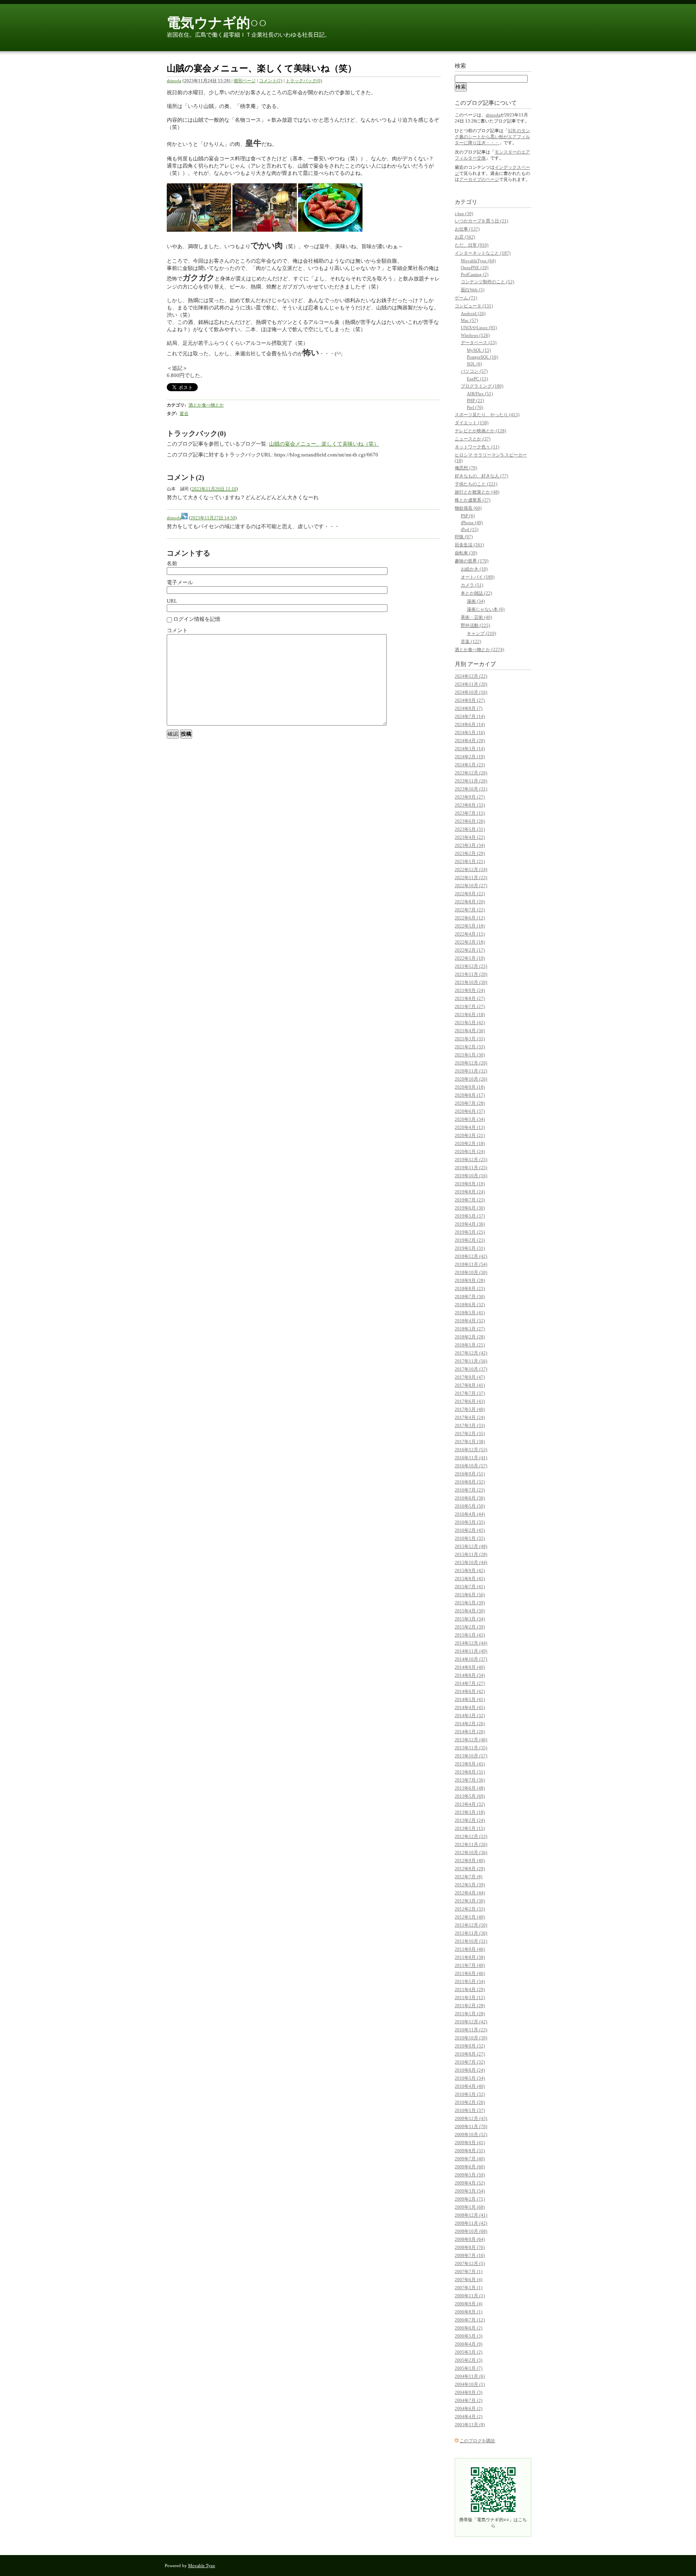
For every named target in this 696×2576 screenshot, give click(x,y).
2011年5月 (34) (470, 1981)
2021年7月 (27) (470, 1006)
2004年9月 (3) (469, 2392)
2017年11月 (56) (471, 1361)
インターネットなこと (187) (483, 253)
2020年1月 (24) (470, 1151)
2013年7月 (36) (470, 1780)
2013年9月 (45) (470, 1764)
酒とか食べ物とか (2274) (480, 649)
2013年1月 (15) (470, 1828)
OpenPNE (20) (475, 268)
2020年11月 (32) (471, 1071)
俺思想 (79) (466, 468)
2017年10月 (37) (471, 1369)
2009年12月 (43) (471, 2118)
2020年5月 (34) (470, 1119)
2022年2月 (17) (470, 950)
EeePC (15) (477, 379)
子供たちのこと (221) (476, 484)
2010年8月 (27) (470, 2054)
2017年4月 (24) (470, 1417)
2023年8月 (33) (470, 805)
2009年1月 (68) (470, 2207)
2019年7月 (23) (470, 1200)
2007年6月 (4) (469, 2279)
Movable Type (202, 2566)
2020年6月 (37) (470, 1111)
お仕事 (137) (467, 229)
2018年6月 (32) (470, 1305)
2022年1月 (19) (470, 958)
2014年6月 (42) (470, 1691)
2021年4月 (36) (470, 1031)
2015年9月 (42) (470, 1570)
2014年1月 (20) (470, 1732)
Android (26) (473, 313)
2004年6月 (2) (469, 2408)
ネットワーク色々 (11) (477, 447)
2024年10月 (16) (471, 692)
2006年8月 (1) (469, 2312)
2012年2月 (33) (470, 1909)
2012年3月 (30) (470, 1901)
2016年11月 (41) (471, 1458)
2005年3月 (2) (469, 2352)
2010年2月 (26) (470, 2102)
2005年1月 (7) (469, 2368)
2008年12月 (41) (471, 2215)
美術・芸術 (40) (476, 617)
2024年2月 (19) (470, 757)
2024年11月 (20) (471, 684)
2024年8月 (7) (469, 708)
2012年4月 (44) (470, 1893)
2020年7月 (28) (470, 1103)
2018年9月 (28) (470, 1280)
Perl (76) (475, 407)
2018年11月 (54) (471, 1264)
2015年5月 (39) (470, 1603)
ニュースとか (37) (473, 439)
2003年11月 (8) (470, 2425)
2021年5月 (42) (470, 1023)
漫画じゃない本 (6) (486, 609)
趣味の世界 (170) (472, 561)
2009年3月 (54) (470, 2191)
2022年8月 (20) (470, 902)
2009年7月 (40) (470, 2159)
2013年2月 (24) (470, 1820)
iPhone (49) (472, 523)
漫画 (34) (476, 601)
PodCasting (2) (475, 274)
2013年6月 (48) (470, 1788)
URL (172, 601)
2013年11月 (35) (471, 1748)
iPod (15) (470, 529)
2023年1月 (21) (470, 861)
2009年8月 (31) (470, 2151)
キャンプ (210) (482, 633)
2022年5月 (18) (470, 926)
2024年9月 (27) (470, 700)
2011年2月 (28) (470, 2006)
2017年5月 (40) (470, 1409)
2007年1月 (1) (469, 2288)
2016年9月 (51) (470, 1474)
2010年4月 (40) (470, 2086)
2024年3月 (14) (470, 749)
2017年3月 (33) (470, 1425)
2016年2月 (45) (470, 1530)
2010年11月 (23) (471, 2030)
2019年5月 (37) (470, 1216)
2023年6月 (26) (470, 821)
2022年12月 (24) (471, 869)
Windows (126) (475, 335)
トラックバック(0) (304, 81)
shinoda (174, 81)
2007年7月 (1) (469, 2271)
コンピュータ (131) (474, 306)
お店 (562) (465, 237)
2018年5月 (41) (470, 1313)
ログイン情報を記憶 (196, 619)
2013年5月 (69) (470, 1796)
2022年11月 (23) (471, 877)
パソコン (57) (474, 371)
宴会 (184, 413)
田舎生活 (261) (469, 545)
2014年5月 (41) (470, 1699)
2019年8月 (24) (470, 1192)
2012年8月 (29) (470, 1869)
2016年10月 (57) (471, 1466)
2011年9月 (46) (470, 1949)
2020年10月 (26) (471, 1079)
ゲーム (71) (466, 298)
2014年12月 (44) (471, 1643)
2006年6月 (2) (469, 2328)
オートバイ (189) (478, 577)
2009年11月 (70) (471, 2126)
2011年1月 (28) (470, 2014)
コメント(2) (271, 81)
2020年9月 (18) (470, 1087)
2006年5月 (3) (469, 2336)
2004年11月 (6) (470, 2376)
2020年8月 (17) (470, 1095)
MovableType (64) (478, 261)
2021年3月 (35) (470, 1039)
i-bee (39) (464, 214)
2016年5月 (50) (470, 1506)
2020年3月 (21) (470, 1135)
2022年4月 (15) (470, 934)
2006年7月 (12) (470, 2320)
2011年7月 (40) (470, 1965)
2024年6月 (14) (470, 724)
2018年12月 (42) (471, 1256)
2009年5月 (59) (470, 2175)
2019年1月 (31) (470, 1248)
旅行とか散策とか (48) (477, 492)
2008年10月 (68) (471, 2231)
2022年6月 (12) (470, 918)
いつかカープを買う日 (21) (482, 221)
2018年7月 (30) (470, 1296)
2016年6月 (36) (470, 1498)
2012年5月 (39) (470, 1885)
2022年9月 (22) (470, 894)
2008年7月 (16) (470, 2255)
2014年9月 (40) (470, 1667)
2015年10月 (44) (471, 1562)
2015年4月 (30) (470, 1611)
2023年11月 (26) (471, 781)
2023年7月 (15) (470, 813)
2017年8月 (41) (470, 1385)
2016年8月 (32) (470, 1482)
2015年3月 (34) (470, 1619)
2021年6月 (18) (470, 1014)
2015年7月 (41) (470, 1587)
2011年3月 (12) (470, 1997)
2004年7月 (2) (469, 2400)
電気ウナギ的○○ (217, 23)
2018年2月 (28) (470, 1337)
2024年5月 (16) (470, 732)
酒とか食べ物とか (206, 405)
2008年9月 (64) (470, 2239)
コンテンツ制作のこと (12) (488, 282)
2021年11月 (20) (471, 974)
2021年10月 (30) (471, 982)
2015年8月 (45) (470, 1578)
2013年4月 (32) (470, 1804)
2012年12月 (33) (471, 1836)
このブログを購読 (477, 2441)
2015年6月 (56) (470, 1595)
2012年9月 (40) (470, 1860)
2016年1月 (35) (470, 1538)
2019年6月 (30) (470, 1208)
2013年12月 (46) (471, 1740)
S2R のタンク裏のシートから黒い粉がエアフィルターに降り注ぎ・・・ (492, 137)
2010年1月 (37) (470, 2110)
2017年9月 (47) (470, 1377)
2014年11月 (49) (471, 1651)
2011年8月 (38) (470, 1957)
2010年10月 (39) (471, 2038)
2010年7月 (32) (470, 2062)
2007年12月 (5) (470, 2263)
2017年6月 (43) (470, 1401)
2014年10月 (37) (471, 1659)
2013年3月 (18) (470, 1812)
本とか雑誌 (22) (476, 593)
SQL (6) (474, 364)
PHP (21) (475, 400)
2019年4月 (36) (470, 1224)
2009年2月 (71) (470, 2199)
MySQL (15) (479, 350)
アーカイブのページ (479, 179)
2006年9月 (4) (469, 2304)
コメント (177, 630)
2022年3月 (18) (470, 942)
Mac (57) (469, 320)
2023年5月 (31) (470, 829)
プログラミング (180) (482, 386)
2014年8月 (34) (470, 1675)
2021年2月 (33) (470, 1047)
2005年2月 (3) (469, 2360)
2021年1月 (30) (470, 1055)
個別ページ (245, 81)
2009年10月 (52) (471, 2134)
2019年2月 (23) (470, 1240)
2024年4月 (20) (470, 740)
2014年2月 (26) (470, 1724)
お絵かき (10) (474, 569)
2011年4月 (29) (470, 1989)
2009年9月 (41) (470, 2143)
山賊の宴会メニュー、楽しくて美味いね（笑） (324, 444)
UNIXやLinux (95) (479, 328)
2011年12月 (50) (471, 1925)
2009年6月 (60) (470, 2167)
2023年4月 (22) (470, 837)
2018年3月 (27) (470, 1329)
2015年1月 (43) (470, 1635)
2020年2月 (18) (470, 1143)
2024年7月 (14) (470, 716)
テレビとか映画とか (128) (481, 431)
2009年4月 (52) (470, 2183)
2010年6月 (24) (470, 2070)
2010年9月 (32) (470, 2046)
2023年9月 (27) (470, 797)
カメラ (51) (472, 585)
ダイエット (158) (472, 423)
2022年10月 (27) (471, 886)
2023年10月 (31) (471, 789)
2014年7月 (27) (470, 1683)
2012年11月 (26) (471, 1844)
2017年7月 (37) (470, 1393)
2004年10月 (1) (470, 2384)
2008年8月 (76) (470, 2247)
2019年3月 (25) (470, 1232)
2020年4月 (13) (470, 1127)
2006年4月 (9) (469, 2344)
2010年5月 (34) (470, 2078)
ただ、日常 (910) (472, 245)
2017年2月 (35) (470, 1433)
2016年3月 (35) (470, 1522)
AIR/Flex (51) (480, 394)
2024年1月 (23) (470, 765)
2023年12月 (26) (471, 773)
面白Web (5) (473, 290)
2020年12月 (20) (471, 1063)
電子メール (180, 582)
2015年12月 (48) (471, 1546)
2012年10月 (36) (471, 1852)
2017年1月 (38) (470, 1441)
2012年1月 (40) (470, 1917)
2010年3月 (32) (470, 2094)
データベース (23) (479, 342)
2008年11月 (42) (471, 2223)
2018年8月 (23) (470, 1288)
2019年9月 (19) (470, 1184)
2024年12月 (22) (471, 676)
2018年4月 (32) (470, 1321)
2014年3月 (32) (470, 1715)
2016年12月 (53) (471, 1450)
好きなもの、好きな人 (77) (482, 476)
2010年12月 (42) (471, 2022)
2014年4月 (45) (470, 1707)
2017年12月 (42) (471, 1353)
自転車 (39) (466, 553)
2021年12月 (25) (471, 966)
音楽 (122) (471, 641)
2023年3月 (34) (470, 845)
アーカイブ (482, 664)
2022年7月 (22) (470, 910)
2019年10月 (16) (471, 1176)
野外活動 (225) (475, 625)
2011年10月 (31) (471, 1941)
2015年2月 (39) (470, 1627)
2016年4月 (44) (470, 1514)
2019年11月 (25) (471, 1168)
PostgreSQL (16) (483, 357)
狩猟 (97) (464, 537)
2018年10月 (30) (471, 1272)
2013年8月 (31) (470, 1772)
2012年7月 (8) (469, 1877)
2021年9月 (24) (470, 990)
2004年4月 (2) (469, 2416)
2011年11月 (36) (471, 1933)
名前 (172, 563)
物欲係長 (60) (468, 508)
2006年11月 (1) (470, 2296)
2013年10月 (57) (471, 1756)
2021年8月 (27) (470, 998)
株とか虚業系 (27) (473, 500)
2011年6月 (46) (470, 1973)
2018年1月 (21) (470, 1345)
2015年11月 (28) (471, 1554)
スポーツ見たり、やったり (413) (487, 415)
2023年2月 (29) (470, 853)
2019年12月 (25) (471, 1159)
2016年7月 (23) (470, 1490)
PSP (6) (468, 516)
